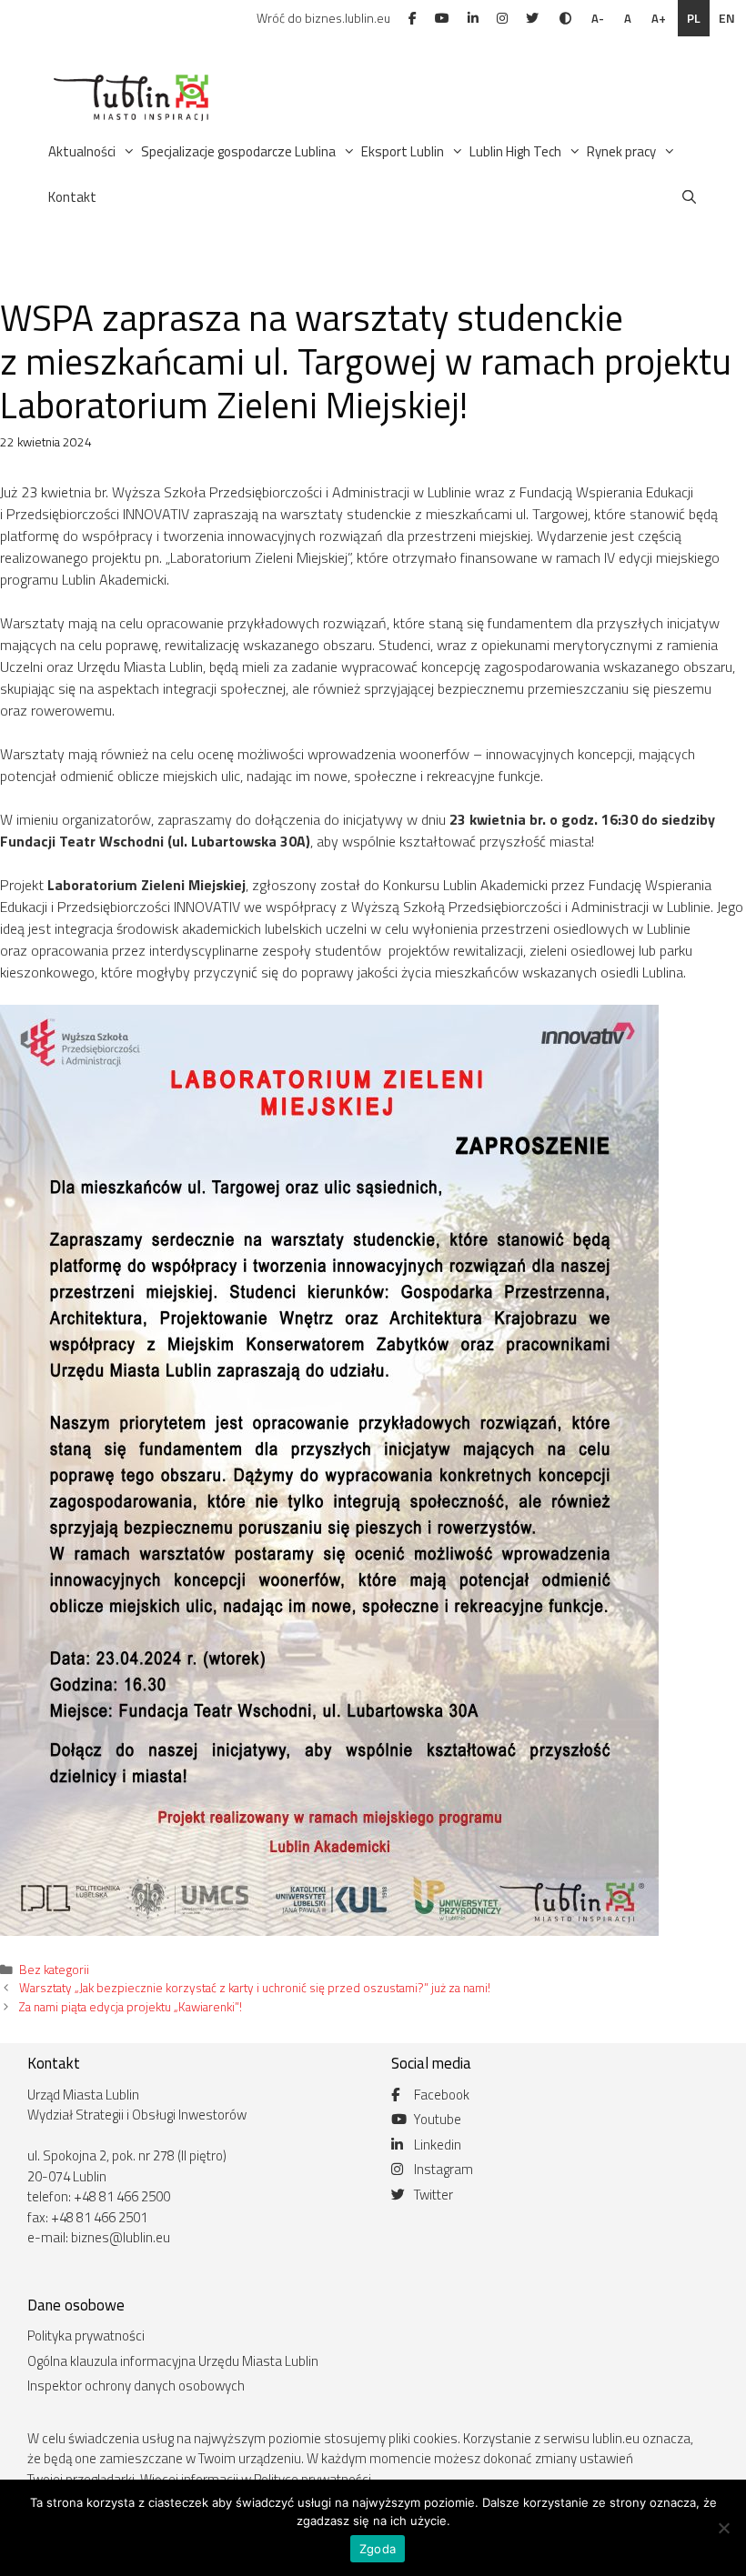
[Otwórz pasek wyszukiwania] (689, 197)
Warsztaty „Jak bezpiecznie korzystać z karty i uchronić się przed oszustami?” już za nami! (255, 1988)
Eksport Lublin (403, 151)
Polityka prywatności (86, 2335)
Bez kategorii (54, 1970)
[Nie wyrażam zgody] (723, 2528)
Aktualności (82, 151)
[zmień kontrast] (565, 18)
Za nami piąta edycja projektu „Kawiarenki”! (131, 2007)
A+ (659, 18)
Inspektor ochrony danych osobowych (136, 2386)
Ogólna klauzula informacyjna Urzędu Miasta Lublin (173, 2361)
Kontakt (72, 197)
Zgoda (378, 2549)
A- (598, 18)
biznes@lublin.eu (121, 2237)
